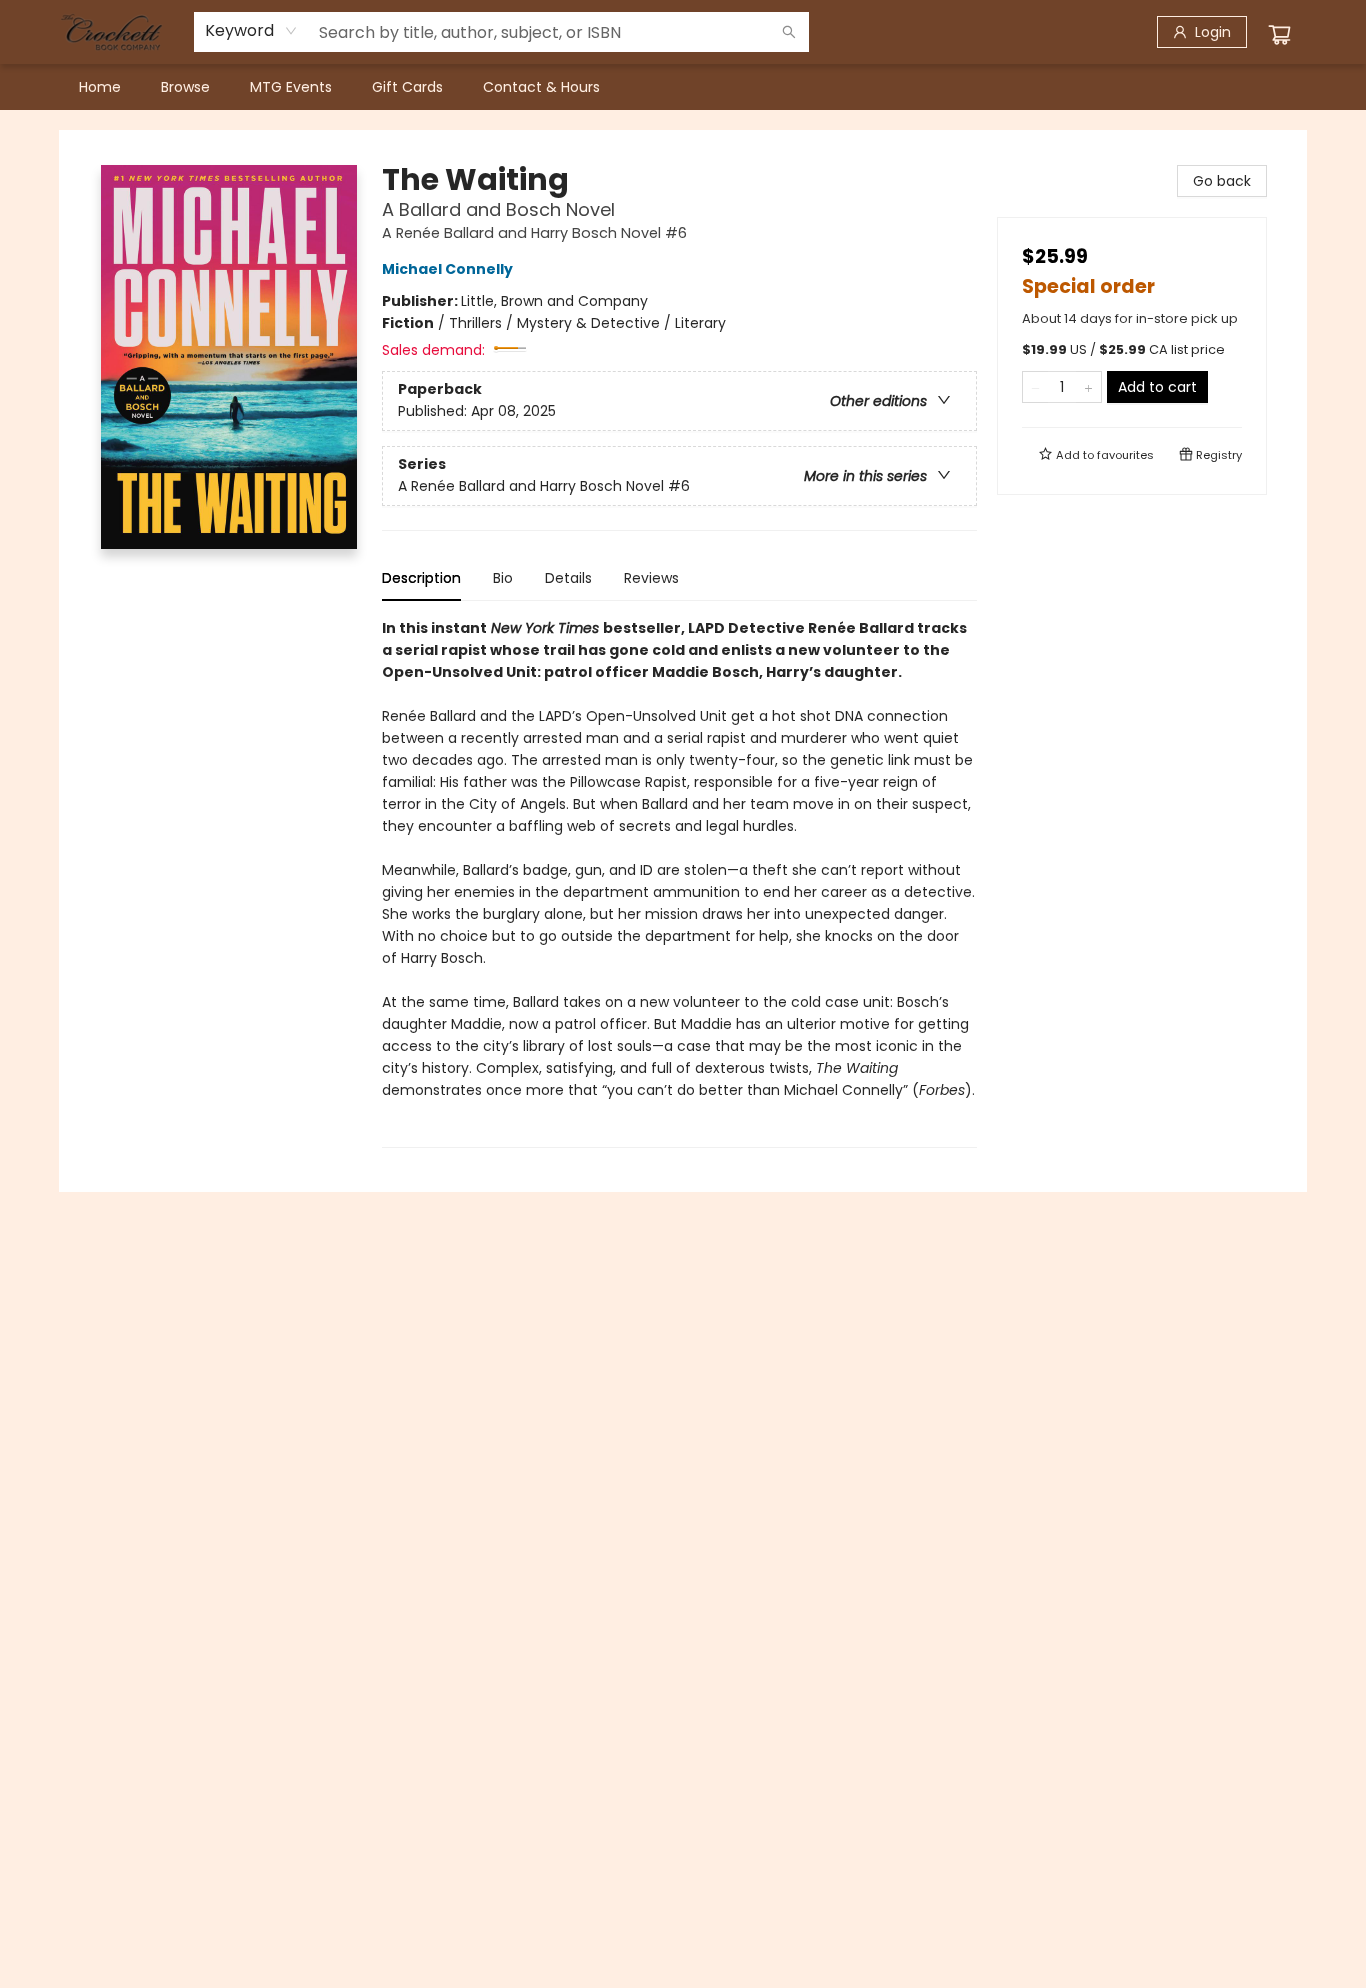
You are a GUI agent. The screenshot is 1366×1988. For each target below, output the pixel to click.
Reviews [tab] (651, 578)
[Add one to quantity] (1088, 387)
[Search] (789, 32)
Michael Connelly (447, 269)
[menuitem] (100, 87)
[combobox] (251, 31)
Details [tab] (568, 578)
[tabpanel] (679, 882)
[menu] (683, 87)
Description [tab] (421, 578)
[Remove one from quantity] (1035, 387)
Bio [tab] (503, 578)
